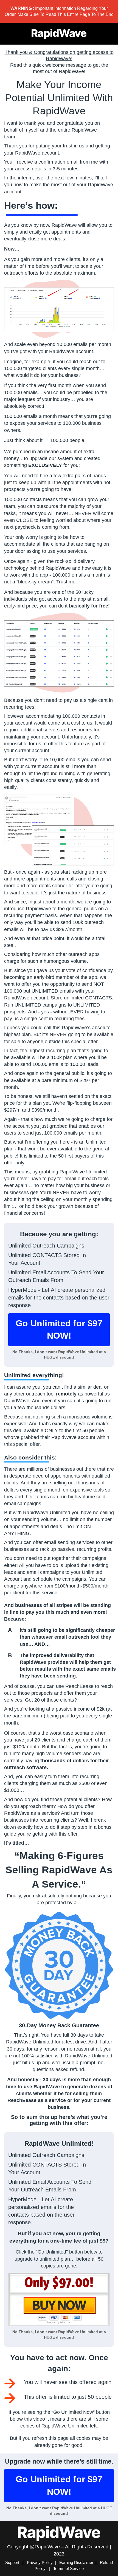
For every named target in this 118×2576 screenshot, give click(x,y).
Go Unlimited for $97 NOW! (59, 1330)
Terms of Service (68, 2568)
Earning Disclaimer (76, 2562)
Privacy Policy (40, 2562)
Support (13, 2562)
